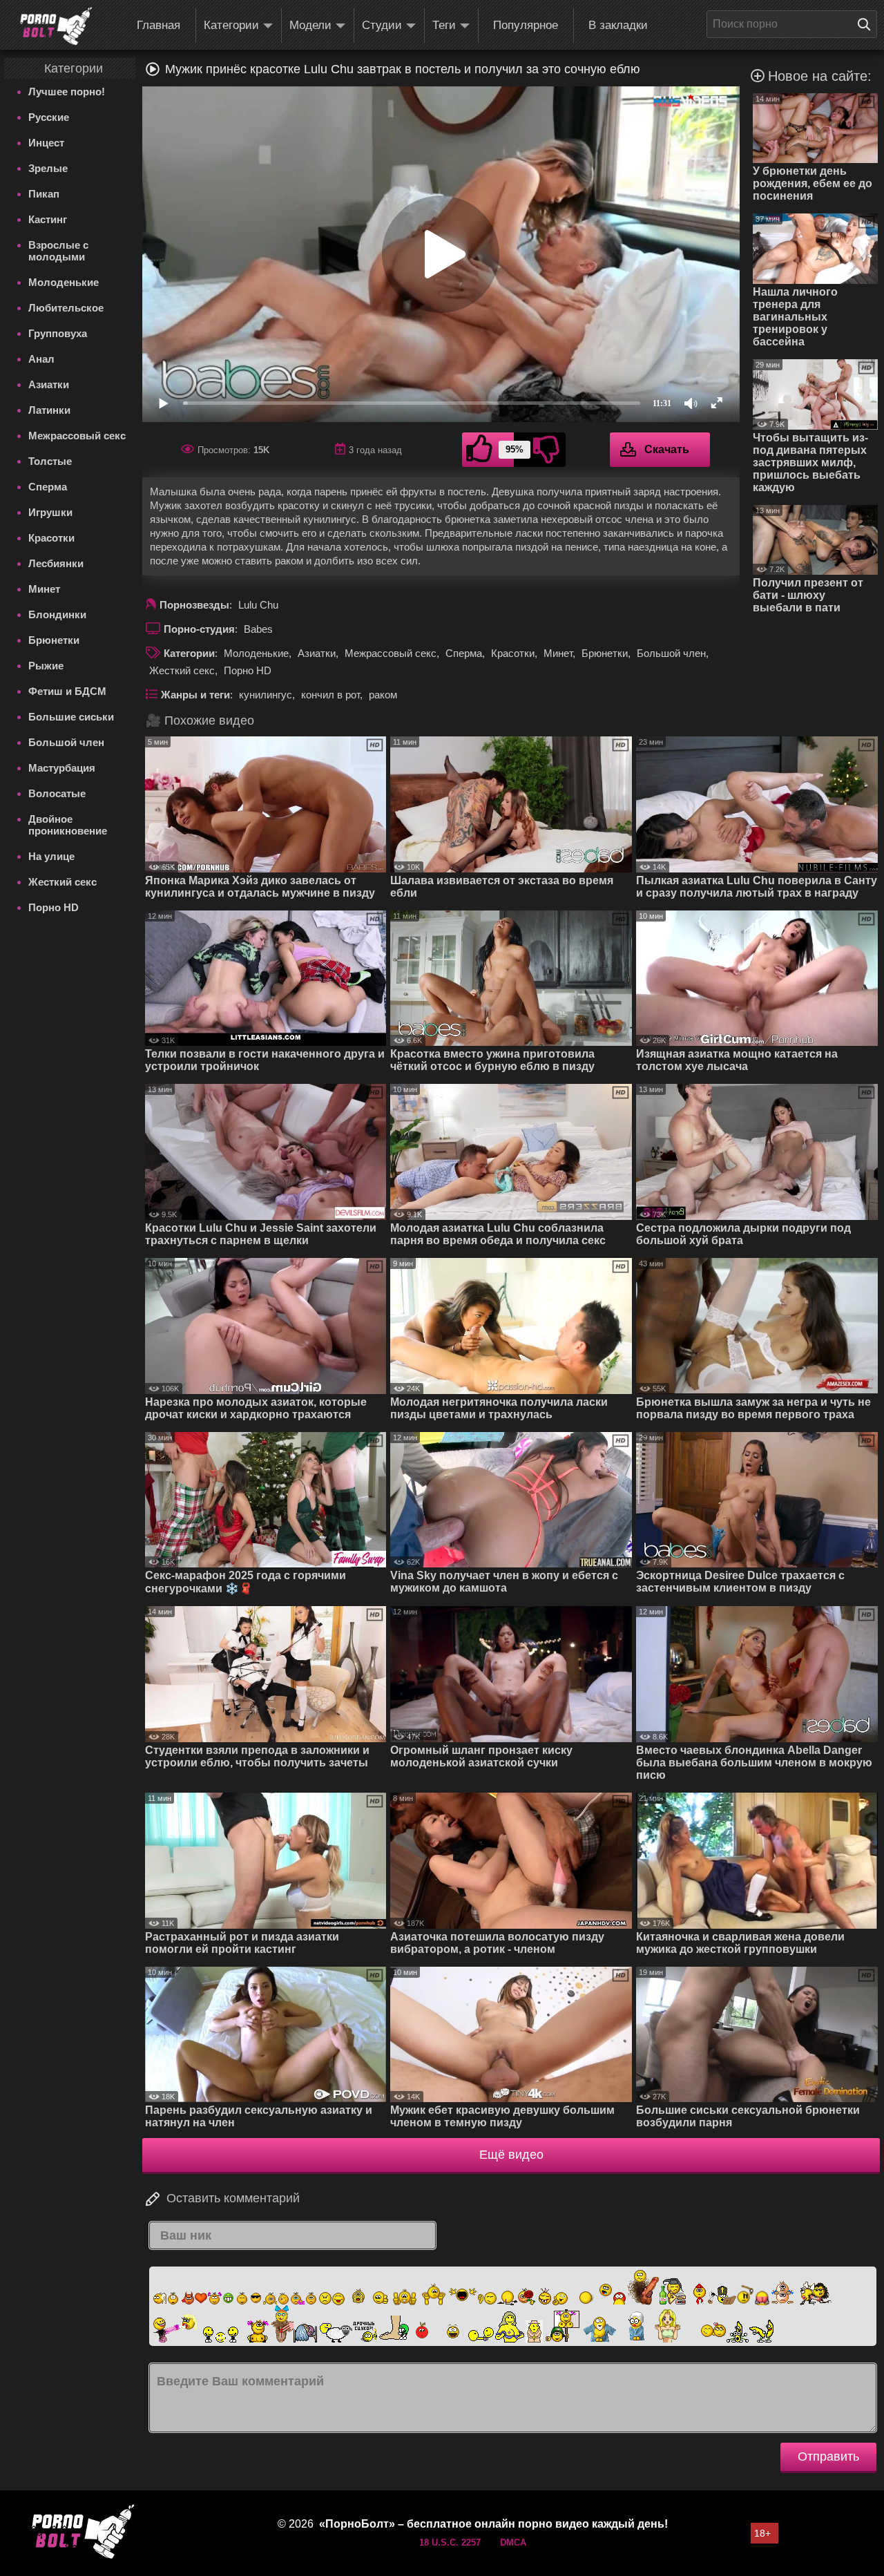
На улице (51, 856)
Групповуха (58, 333)
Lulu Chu (258, 605)
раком (383, 695)
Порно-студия (199, 629)
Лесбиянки (56, 563)
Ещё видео (511, 2155)
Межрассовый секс (77, 436)
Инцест (46, 143)
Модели (310, 25)
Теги (444, 25)
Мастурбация (62, 768)
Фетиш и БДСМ (67, 691)
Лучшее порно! (67, 92)
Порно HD (54, 907)
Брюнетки (54, 640)
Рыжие (46, 666)
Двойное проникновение (68, 825)
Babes (258, 629)
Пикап (44, 194)
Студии (382, 25)
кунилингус (266, 695)
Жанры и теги (195, 695)
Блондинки (57, 614)
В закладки (618, 25)
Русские (49, 117)
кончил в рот (330, 695)
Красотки (51, 538)
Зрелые (48, 168)
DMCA (513, 2542)
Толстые (50, 461)
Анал (41, 359)
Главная (158, 25)
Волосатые (57, 793)
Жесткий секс (63, 882)
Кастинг (48, 219)
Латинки (49, 410)
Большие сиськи (71, 717)
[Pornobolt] (56, 26)
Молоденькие (64, 282)
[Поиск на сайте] (867, 24)
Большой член (66, 742)
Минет (44, 589)
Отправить (828, 2456)
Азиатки (49, 384)
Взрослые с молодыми (58, 251)
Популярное (526, 25)
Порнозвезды (194, 605)
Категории (231, 25)
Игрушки (50, 512)
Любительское (66, 308)
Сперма (48, 487)
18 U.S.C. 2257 (450, 2542)
